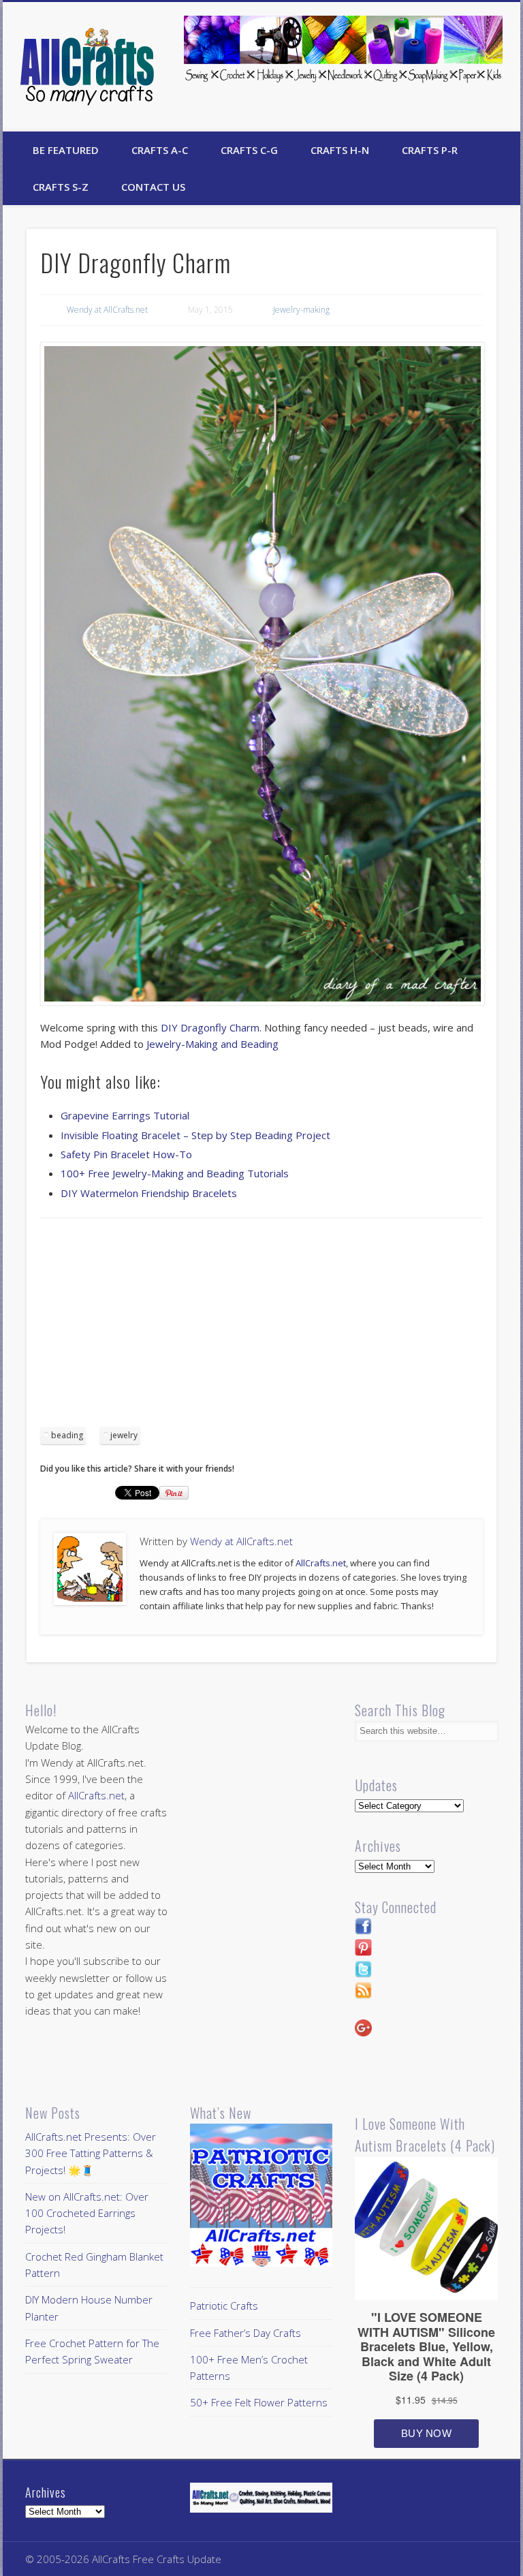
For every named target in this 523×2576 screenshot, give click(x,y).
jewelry (124, 1435)
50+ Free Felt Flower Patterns (259, 2402)
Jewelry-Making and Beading (212, 1044)
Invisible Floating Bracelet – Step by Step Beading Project (195, 1135)
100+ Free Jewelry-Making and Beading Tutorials (175, 1173)
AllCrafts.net (321, 1563)
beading (67, 1435)
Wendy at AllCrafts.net (107, 310)
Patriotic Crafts (224, 2306)
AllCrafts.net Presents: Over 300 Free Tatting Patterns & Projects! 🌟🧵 (91, 2153)
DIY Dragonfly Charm (210, 1027)
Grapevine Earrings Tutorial (125, 1115)
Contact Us (153, 187)
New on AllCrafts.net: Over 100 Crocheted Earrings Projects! (87, 2213)
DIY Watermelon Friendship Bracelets (149, 1193)
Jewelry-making (301, 310)
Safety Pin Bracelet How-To (126, 1154)
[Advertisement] (261, 1327)
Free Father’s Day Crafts (245, 2333)
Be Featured (66, 150)
